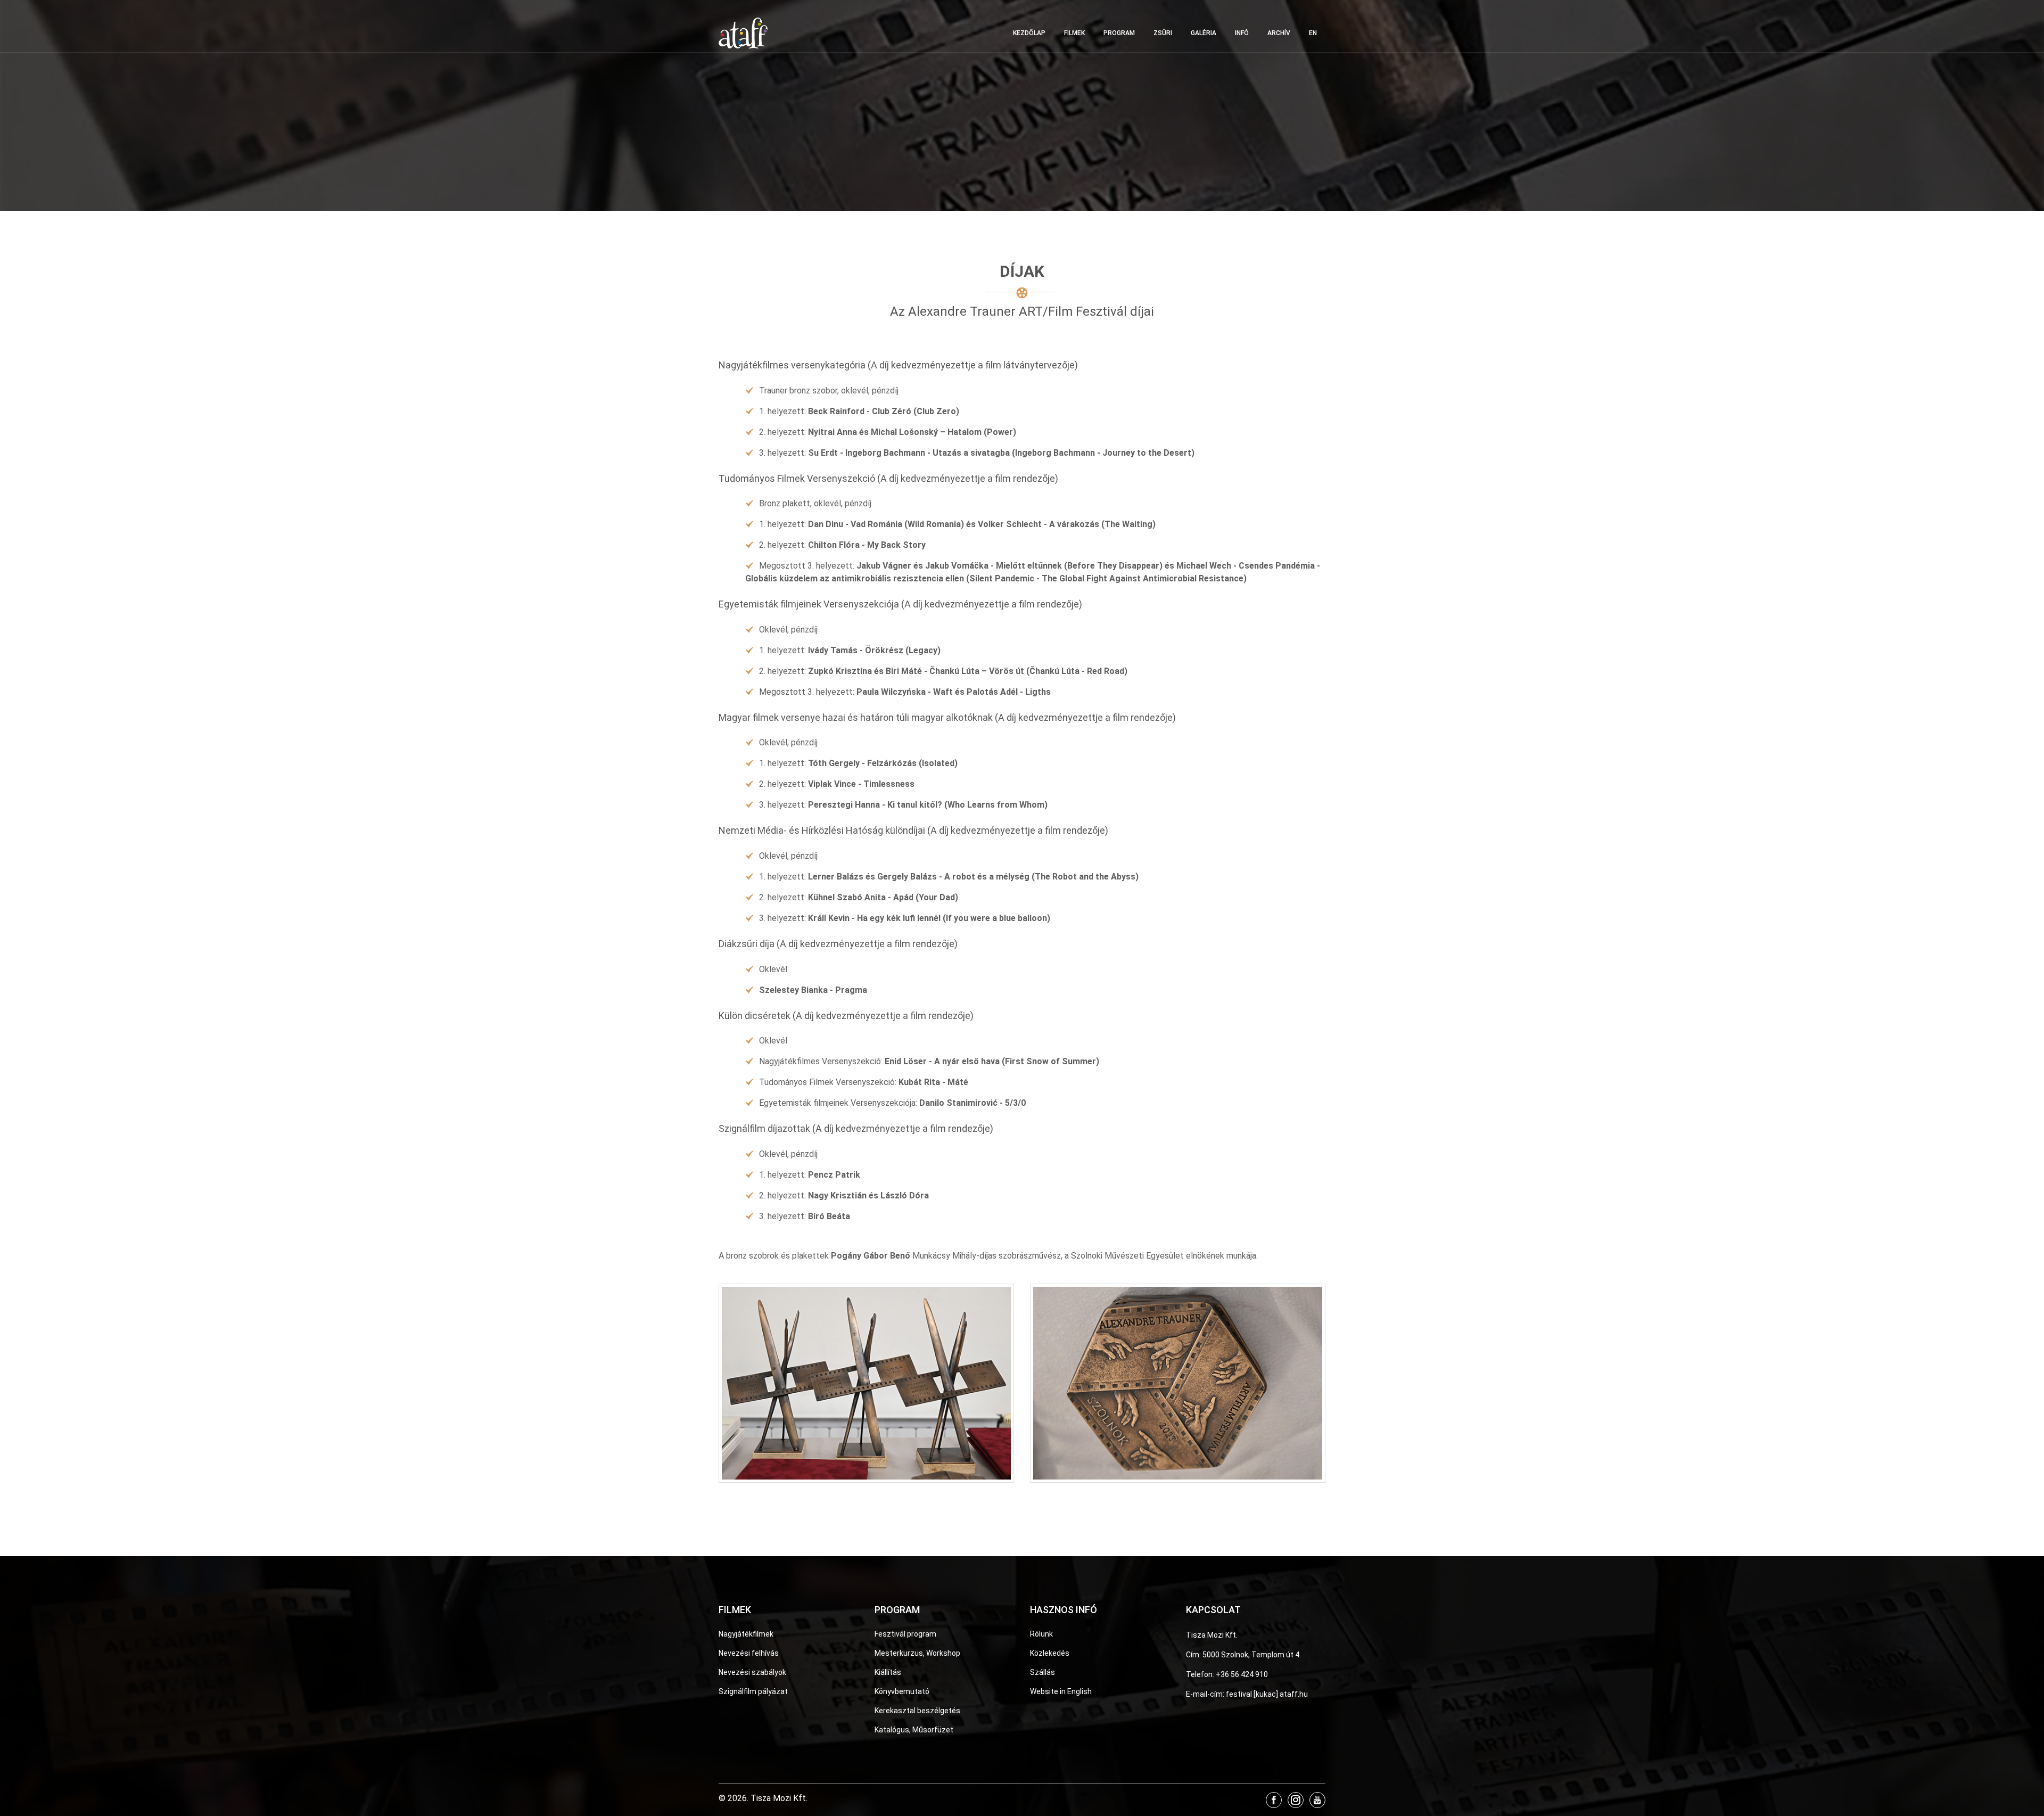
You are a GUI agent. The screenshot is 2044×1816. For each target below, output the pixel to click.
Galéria (1204, 33)
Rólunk (1041, 1634)
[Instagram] (1296, 1800)
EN (1313, 33)
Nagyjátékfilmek (746, 1634)
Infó (1242, 33)
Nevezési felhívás (749, 1653)
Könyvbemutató (902, 1691)
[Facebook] (1274, 1800)
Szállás (1042, 1672)
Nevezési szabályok (752, 1672)
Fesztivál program (905, 1634)
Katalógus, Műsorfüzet (914, 1730)
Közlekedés (1050, 1653)
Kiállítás (888, 1672)
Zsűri (1163, 33)
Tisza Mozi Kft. (1212, 1635)
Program (1119, 33)
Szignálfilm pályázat (753, 1691)
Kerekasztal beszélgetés (917, 1711)
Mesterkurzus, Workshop (917, 1653)
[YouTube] (1317, 1800)
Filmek (1074, 33)
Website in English (1061, 1691)
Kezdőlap (1029, 33)
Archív (1279, 33)
